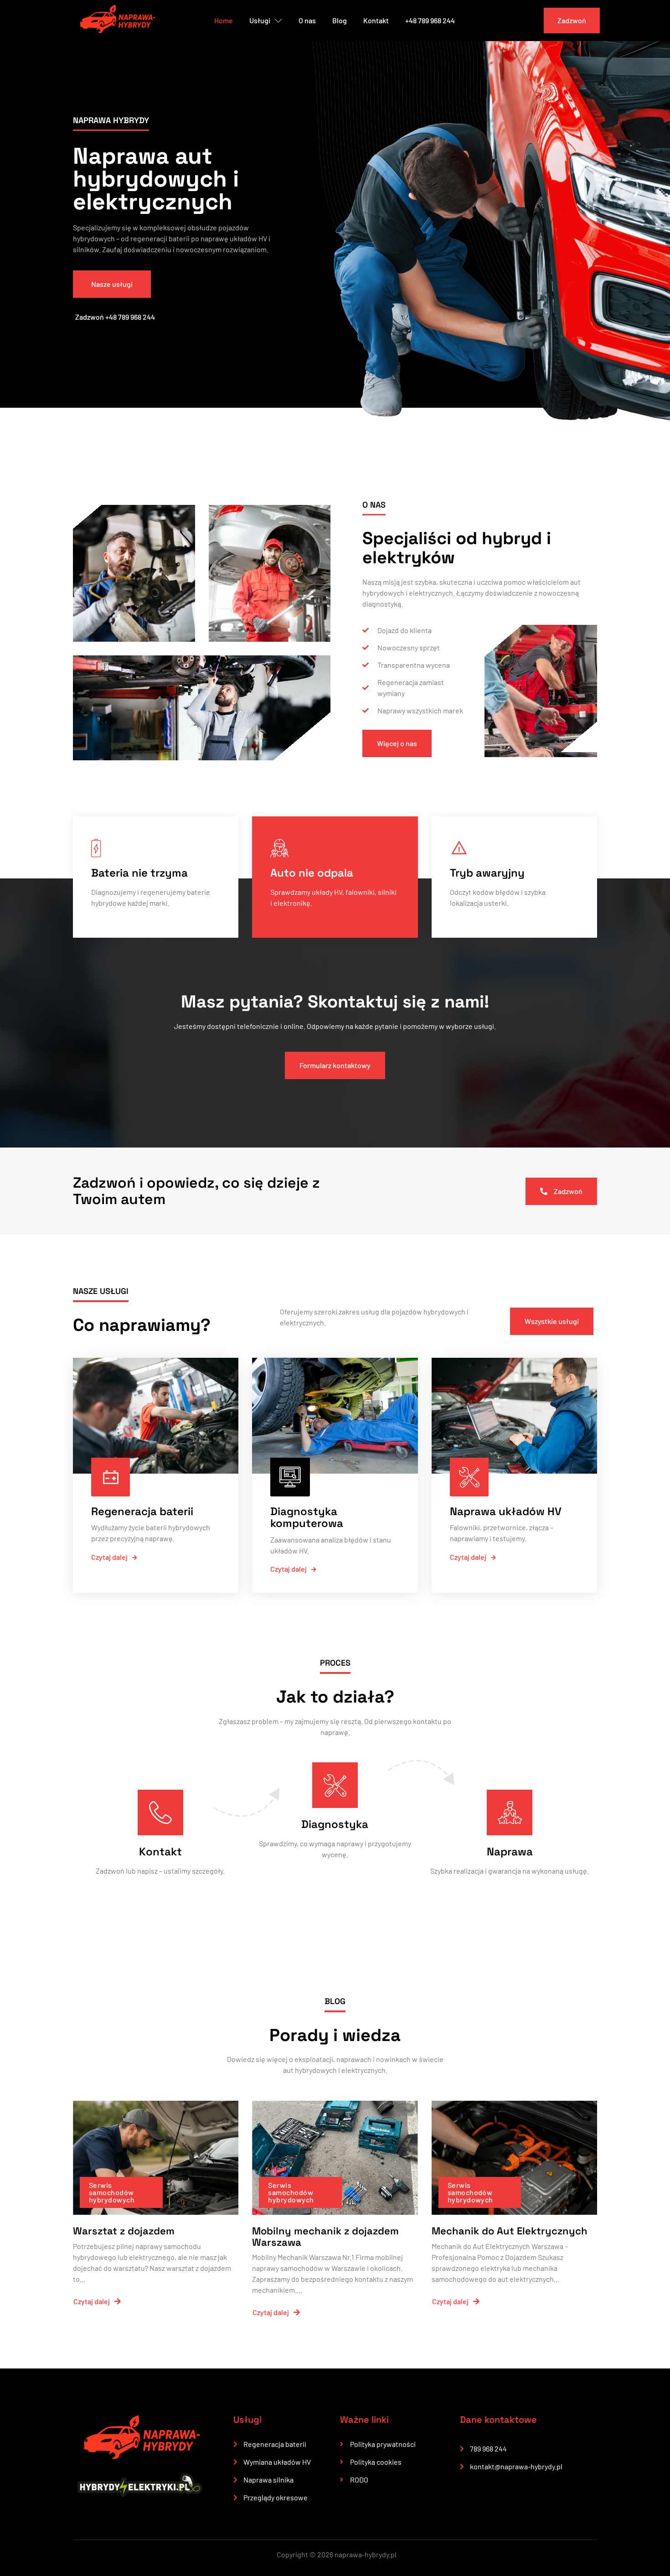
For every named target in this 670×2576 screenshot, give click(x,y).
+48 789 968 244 (430, 20)
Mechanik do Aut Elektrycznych (510, 2231)
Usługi (260, 20)
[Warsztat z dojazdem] (156, 2158)
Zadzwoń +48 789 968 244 (115, 317)
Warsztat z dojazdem (124, 2231)
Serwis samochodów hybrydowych (112, 2192)
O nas (307, 20)
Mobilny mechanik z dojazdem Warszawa (325, 2236)
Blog (340, 20)
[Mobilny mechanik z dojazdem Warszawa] (335, 2158)
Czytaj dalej (109, 1557)
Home (224, 20)
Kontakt (376, 20)
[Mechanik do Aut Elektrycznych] (514, 2158)
